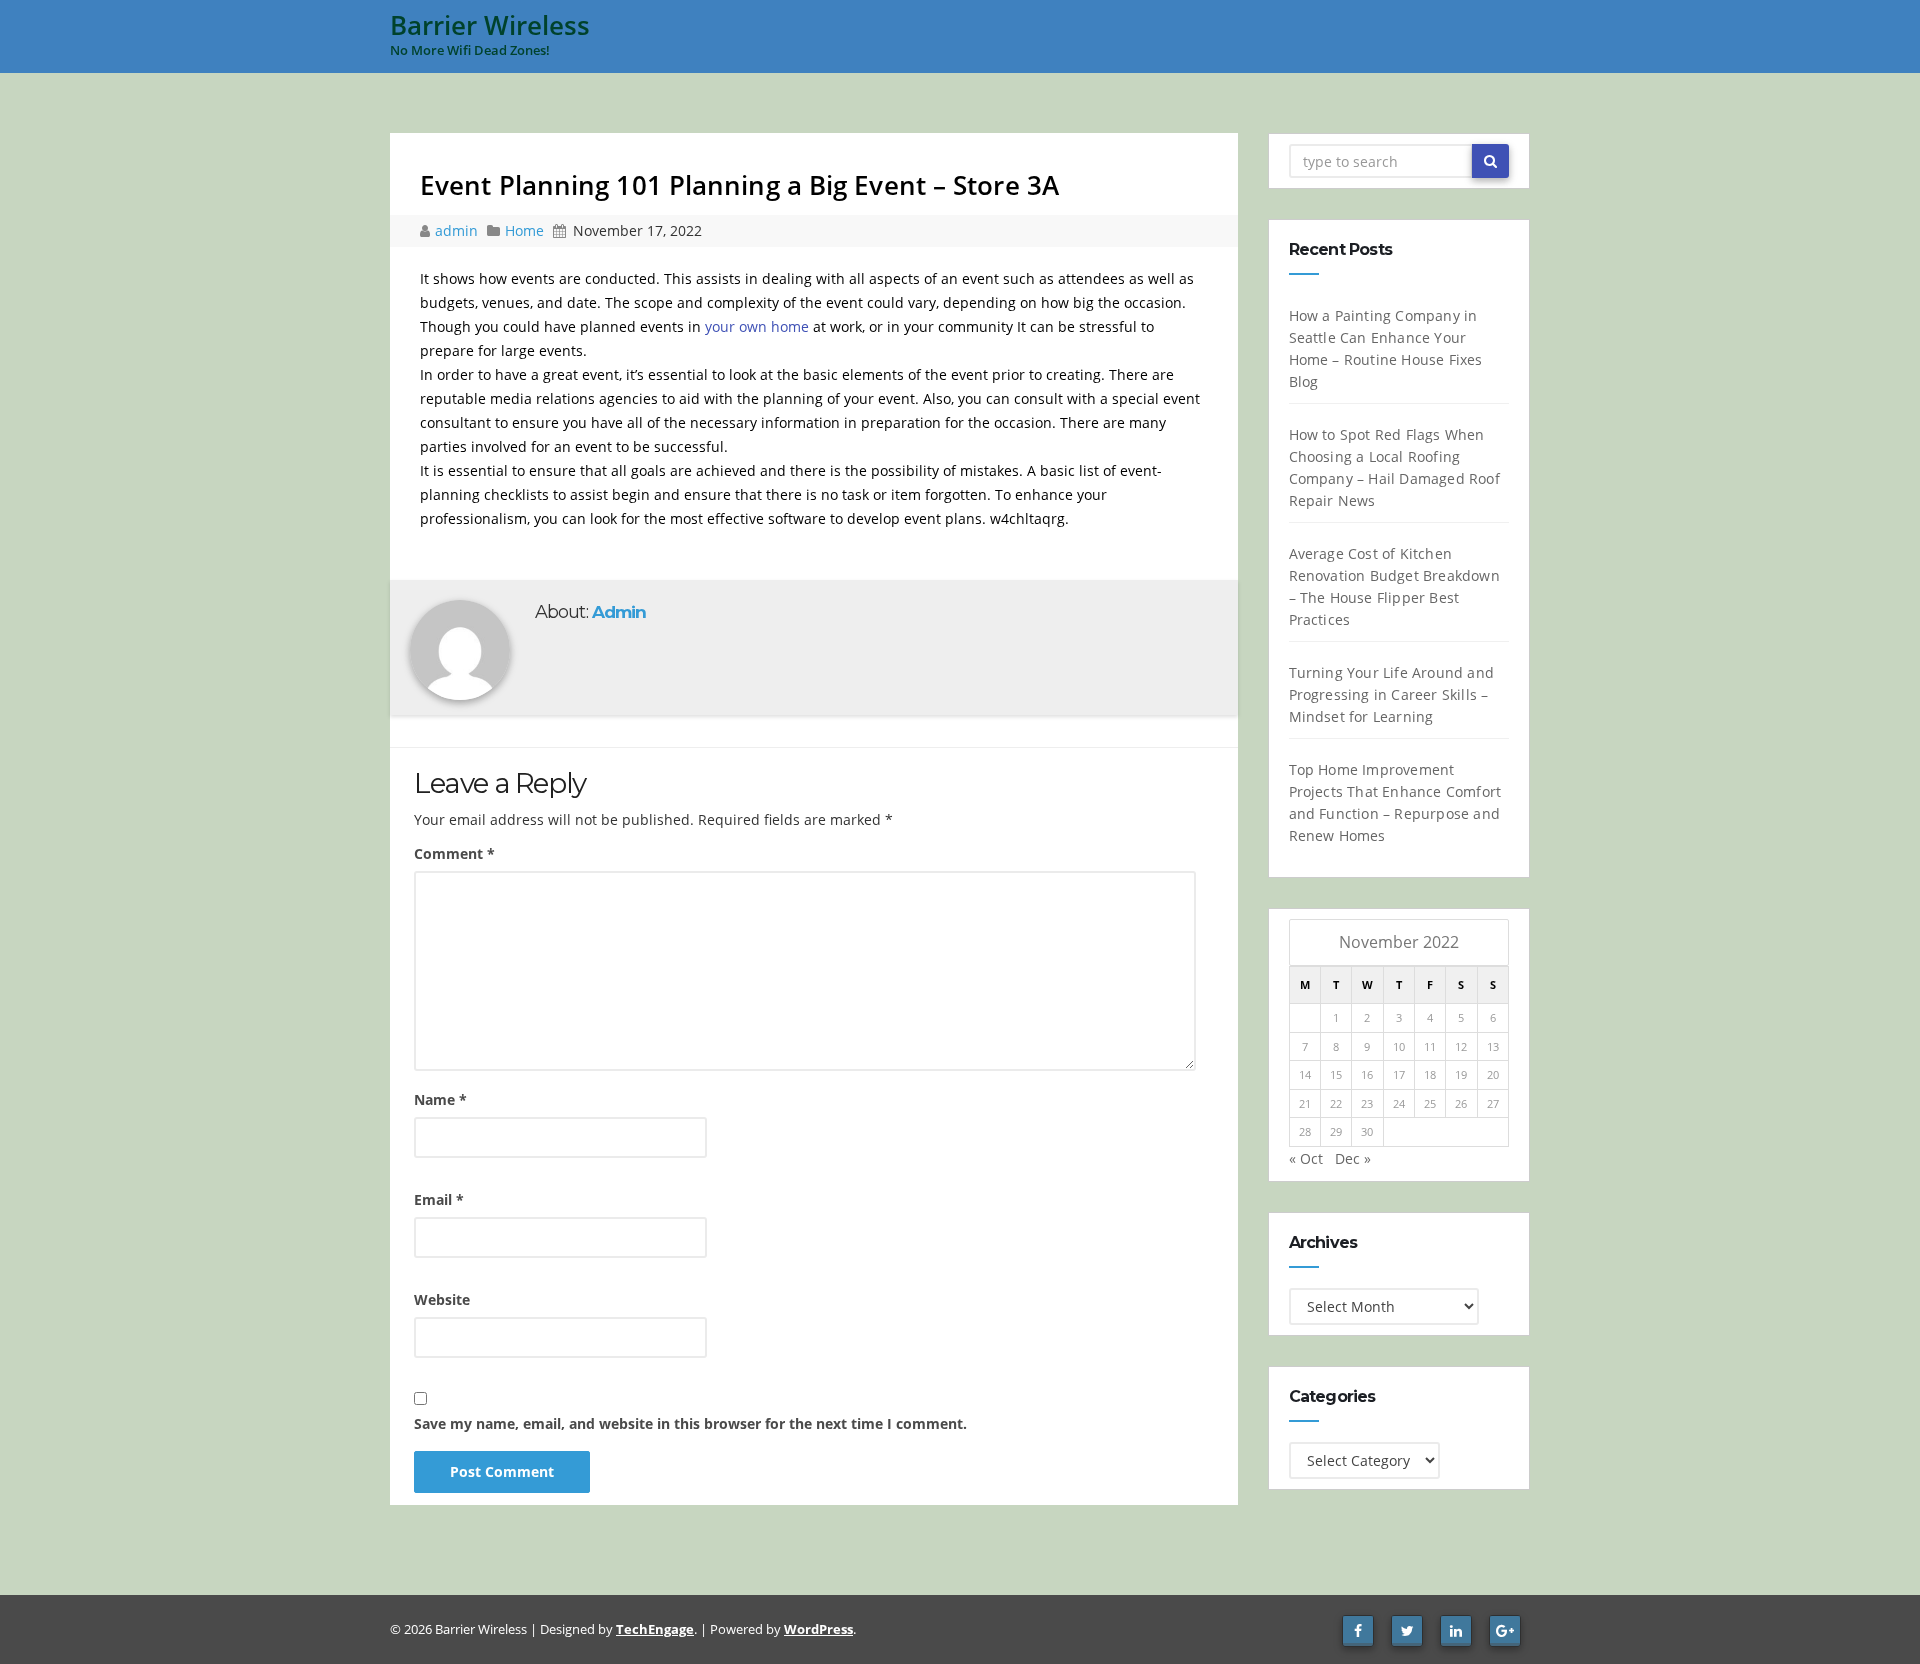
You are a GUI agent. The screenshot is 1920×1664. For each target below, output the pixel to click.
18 (1430, 1074)
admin (458, 230)
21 (1305, 1103)
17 (1399, 1074)
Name (440, 1099)
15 (1336, 1074)
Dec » (1353, 1158)
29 (1336, 1131)
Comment (454, 853)
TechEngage (655, 1629)
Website (442, 1299)
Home (524, 230)
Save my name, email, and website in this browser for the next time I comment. (690, 1423)
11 (1430, 1046)
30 (1367, 1131)
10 (1399, 1046)
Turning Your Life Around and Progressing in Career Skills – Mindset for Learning (1392, 694)
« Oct (1306, 1158)
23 (1367, 1103)
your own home (757, 326)
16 (1367, 1074)
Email (439, 1199)
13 (1493, 1046)
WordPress (818, 1629)
